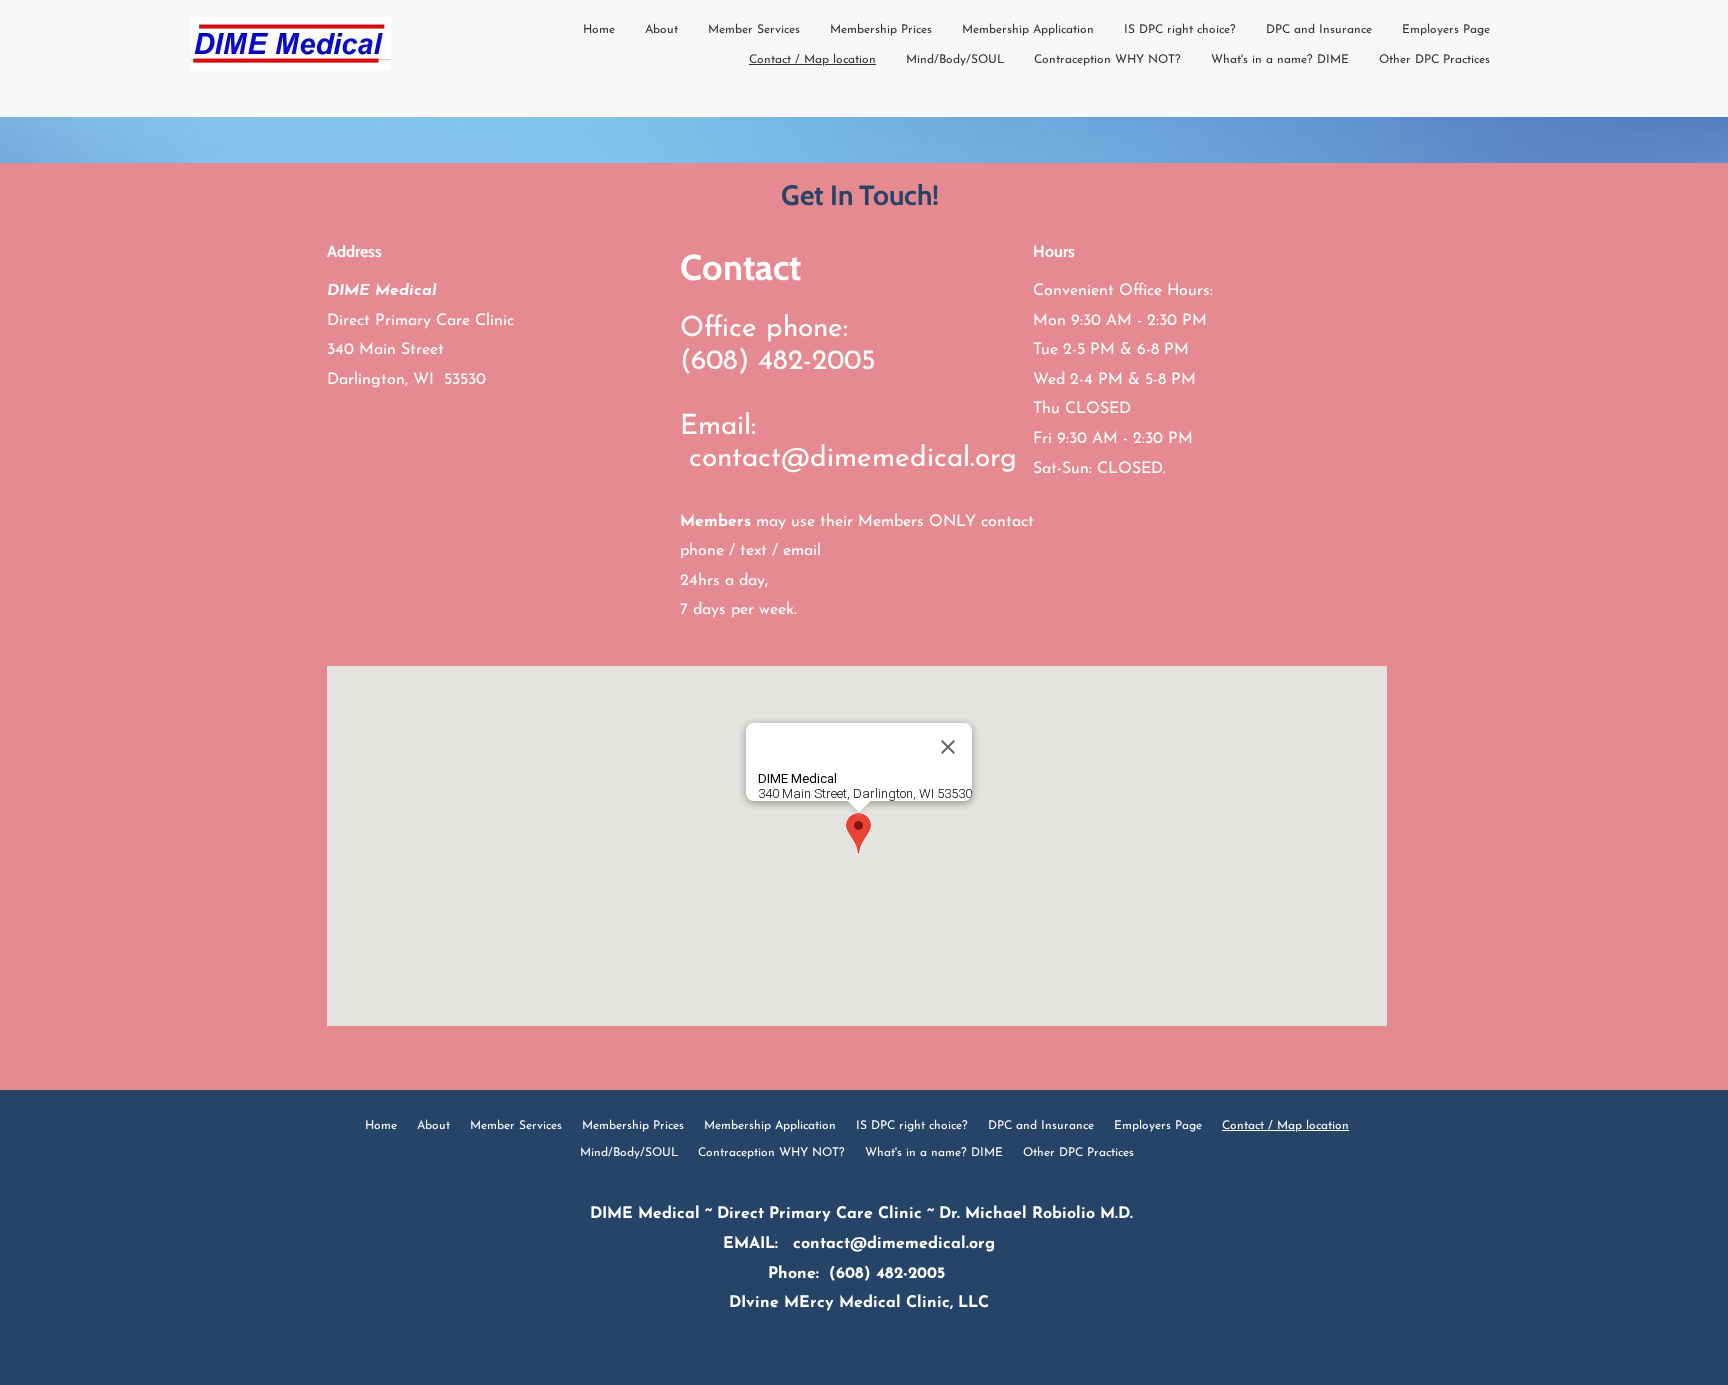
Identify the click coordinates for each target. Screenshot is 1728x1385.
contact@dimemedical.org (853, 459)
